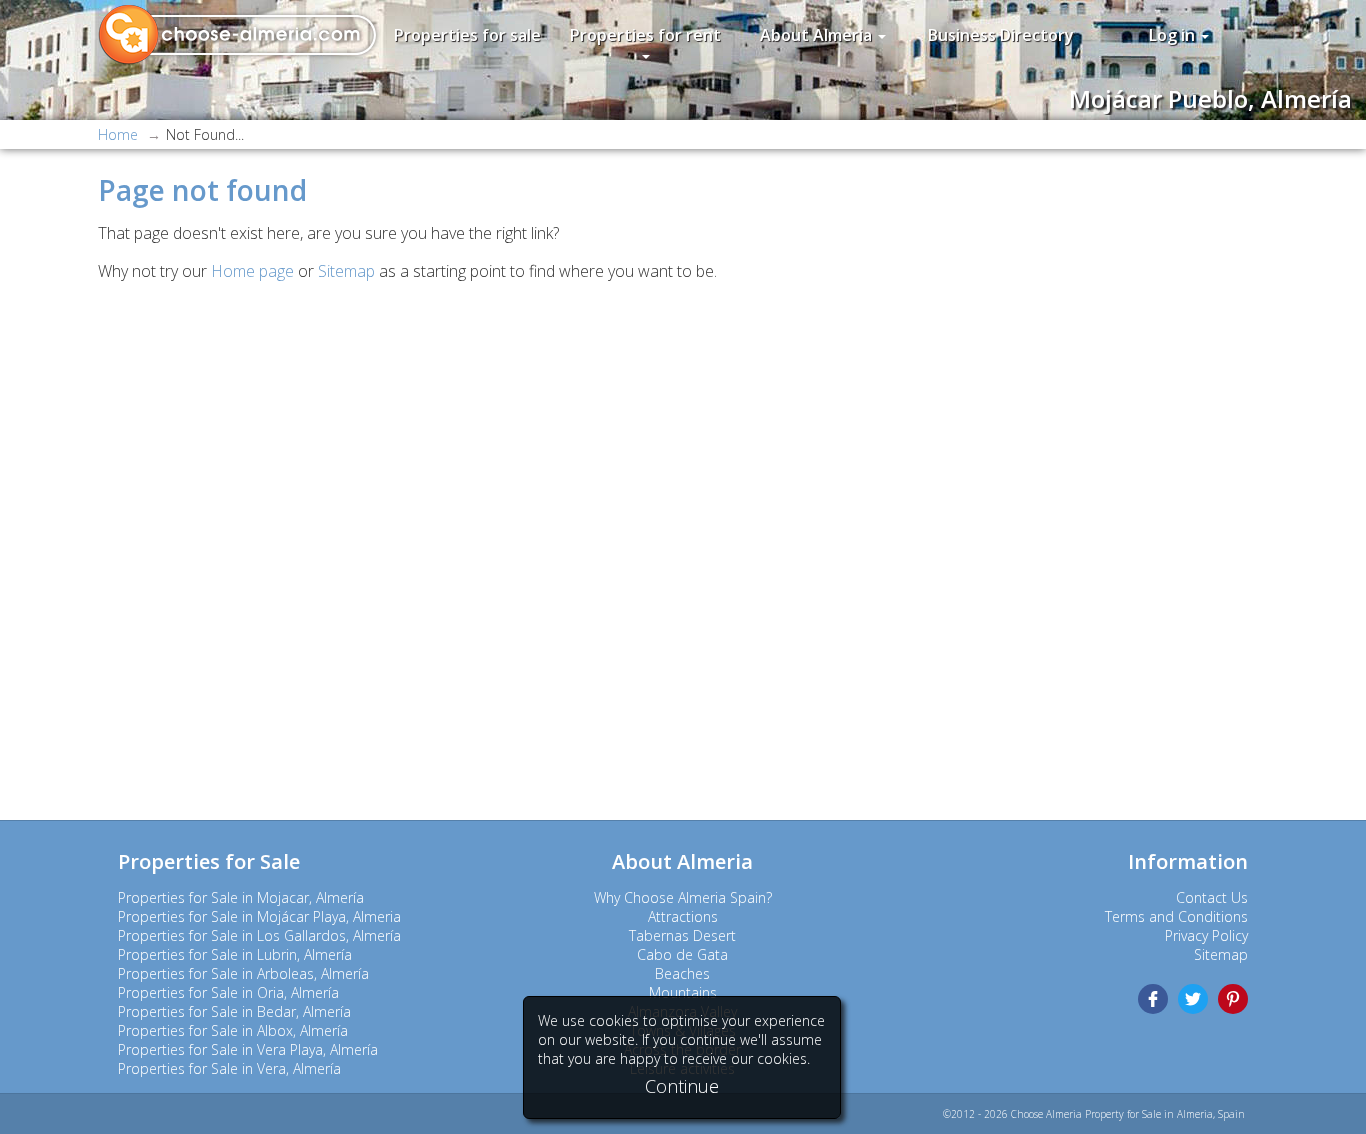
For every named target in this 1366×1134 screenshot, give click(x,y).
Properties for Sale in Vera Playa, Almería (248, 1049)
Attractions (683, 916)
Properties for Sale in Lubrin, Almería (235, 954)
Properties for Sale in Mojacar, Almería (241, 897)
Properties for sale (467, 35)
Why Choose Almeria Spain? (683, 897)
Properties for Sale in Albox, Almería (233, 1030)
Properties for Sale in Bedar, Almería (234, 1011)
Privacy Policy (1206, 935)
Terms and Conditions (1176, 916)
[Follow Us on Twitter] (1193, 999)
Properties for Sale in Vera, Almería (229, 1068)
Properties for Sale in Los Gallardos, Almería (259, 935)
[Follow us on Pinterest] (1233, 999)
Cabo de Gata (682, 954)
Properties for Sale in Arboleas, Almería (243, 973)
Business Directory (1001, 35)
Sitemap (346, 271)
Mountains (683, 992)
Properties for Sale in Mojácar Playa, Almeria (259, 916)
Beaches (682, 973)
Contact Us (1212, 897)
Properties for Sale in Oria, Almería (228, 992)
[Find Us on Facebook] (1153, 999)
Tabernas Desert (682, 935)
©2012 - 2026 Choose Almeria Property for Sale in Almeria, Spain (1094, 1114)
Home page (252, 271)
